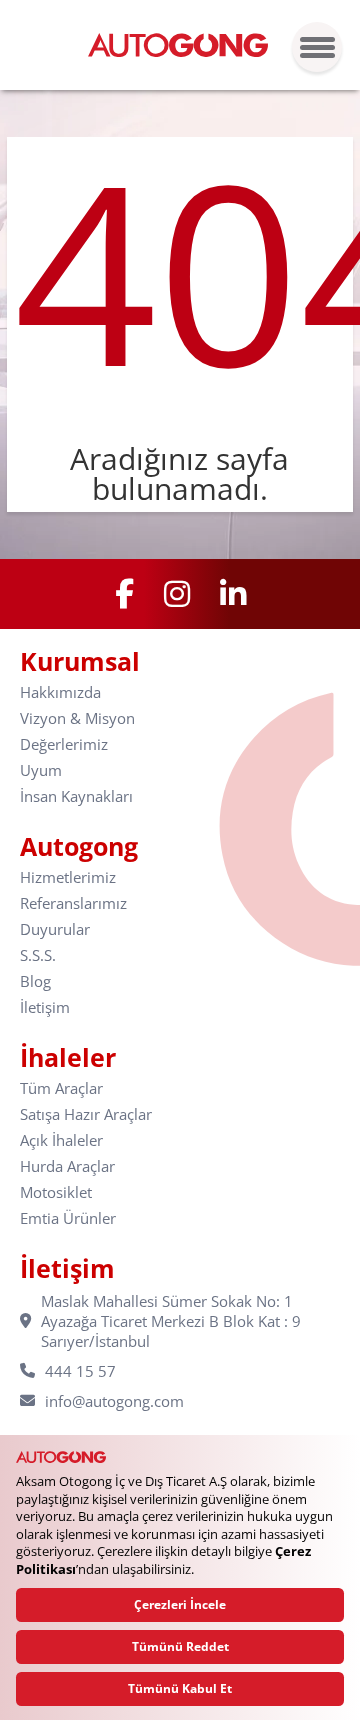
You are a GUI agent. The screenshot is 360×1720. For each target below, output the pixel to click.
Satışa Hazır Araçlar (86, 1114)
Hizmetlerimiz (68, 877)
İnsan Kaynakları (76, 796)
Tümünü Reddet (180, 1646)
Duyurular (55, 929)
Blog (35, 981)
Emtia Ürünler (68, 1218)
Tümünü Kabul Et (180, 1688)
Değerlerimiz (64, 744)
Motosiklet (56, 1192)
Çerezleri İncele (180, 1604)
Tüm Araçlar (61, 1088)
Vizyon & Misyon (77, 718)
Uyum (41, 770)
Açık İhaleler (61, 1140)
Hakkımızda (60, 692)
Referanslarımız (73, 903)
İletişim (45, 1007)
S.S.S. (38, 955)
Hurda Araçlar (67, 1166)
